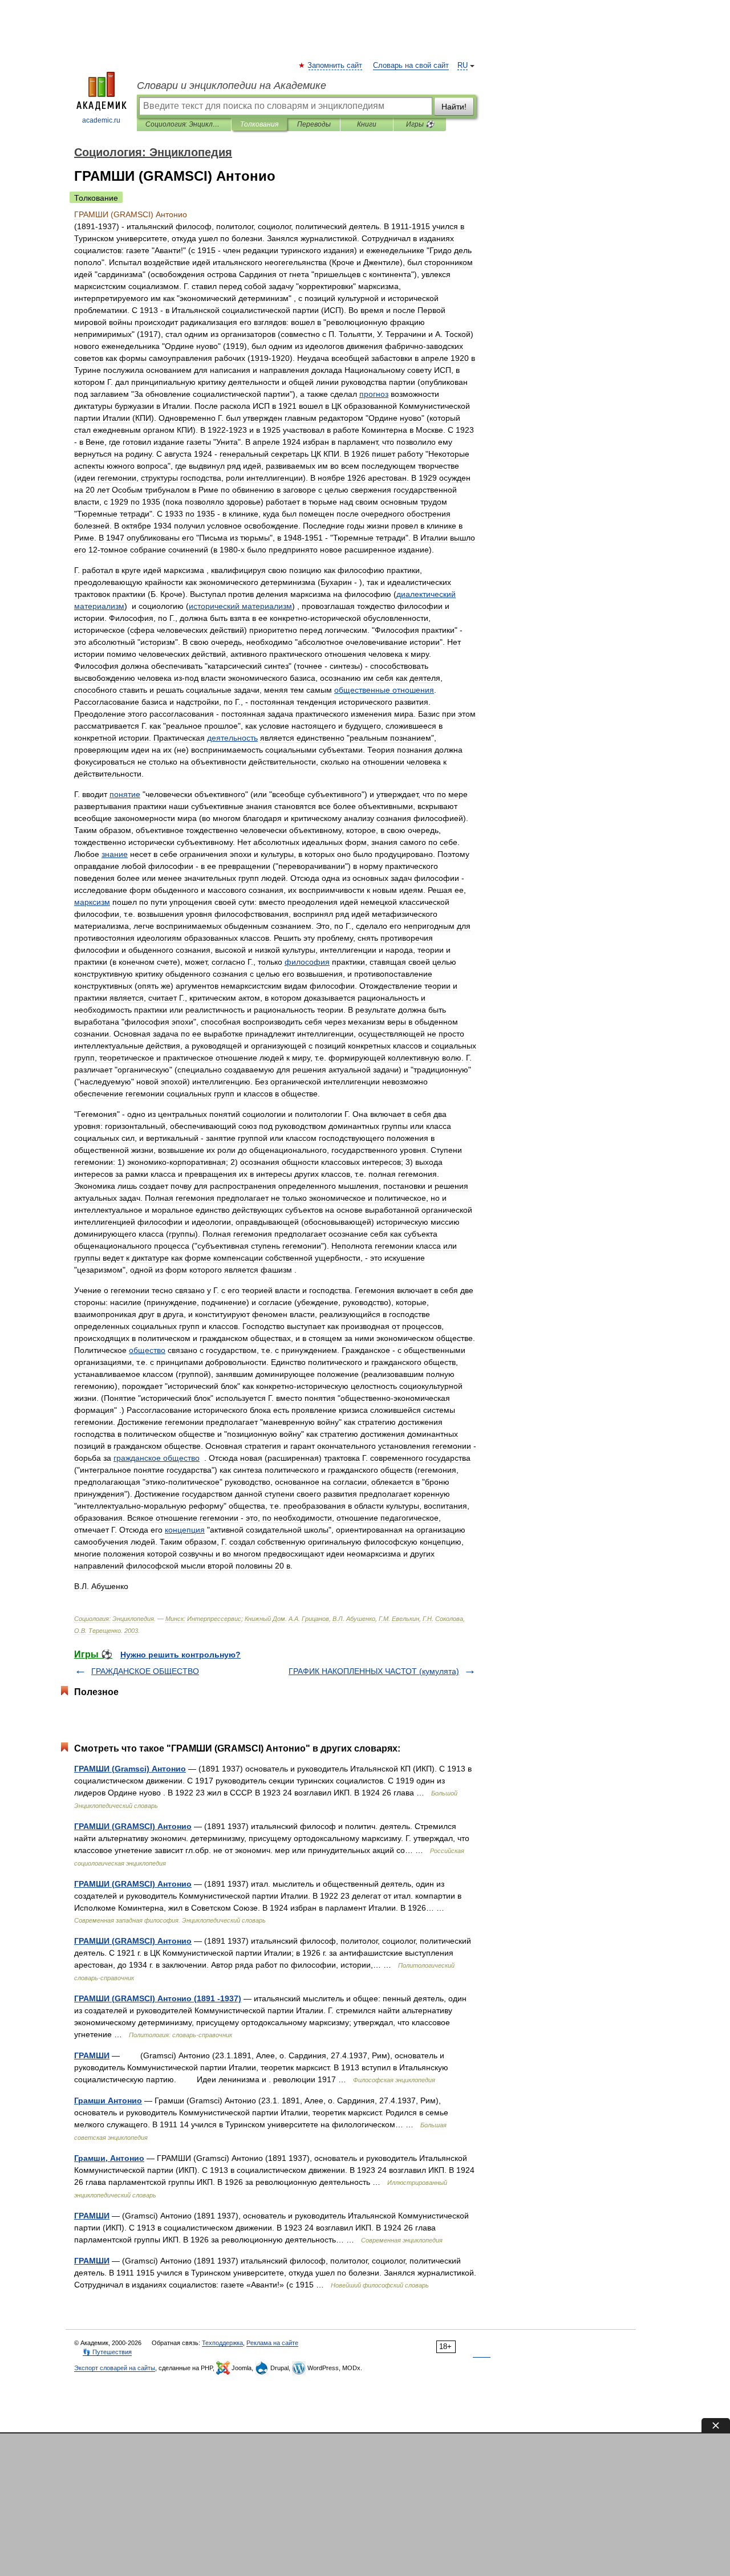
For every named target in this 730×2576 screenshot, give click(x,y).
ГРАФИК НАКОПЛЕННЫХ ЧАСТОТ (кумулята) (374, 1671)
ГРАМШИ (92, 2055)
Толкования (259, 124)
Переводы (314, 124)
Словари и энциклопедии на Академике (232, 86)
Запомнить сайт (335, 66)
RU (463, 66)
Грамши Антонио (108, 2100)
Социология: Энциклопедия (184, 124)
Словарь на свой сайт (411, 66)
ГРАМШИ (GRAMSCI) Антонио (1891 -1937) (158, 1998)
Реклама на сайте (272, 2343)
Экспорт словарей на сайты (115, 2368)
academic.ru (101, 120)
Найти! (454, 107)
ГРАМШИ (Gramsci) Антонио (130, 1769)
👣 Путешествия (107, 2352)
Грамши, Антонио (109, 2158)
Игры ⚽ (420, 124)
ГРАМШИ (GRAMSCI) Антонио (133, 1826)
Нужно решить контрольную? (181, 1655)
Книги (367, 124)
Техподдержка (222, 2343)
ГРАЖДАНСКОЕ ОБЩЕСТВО (145, 1671)
